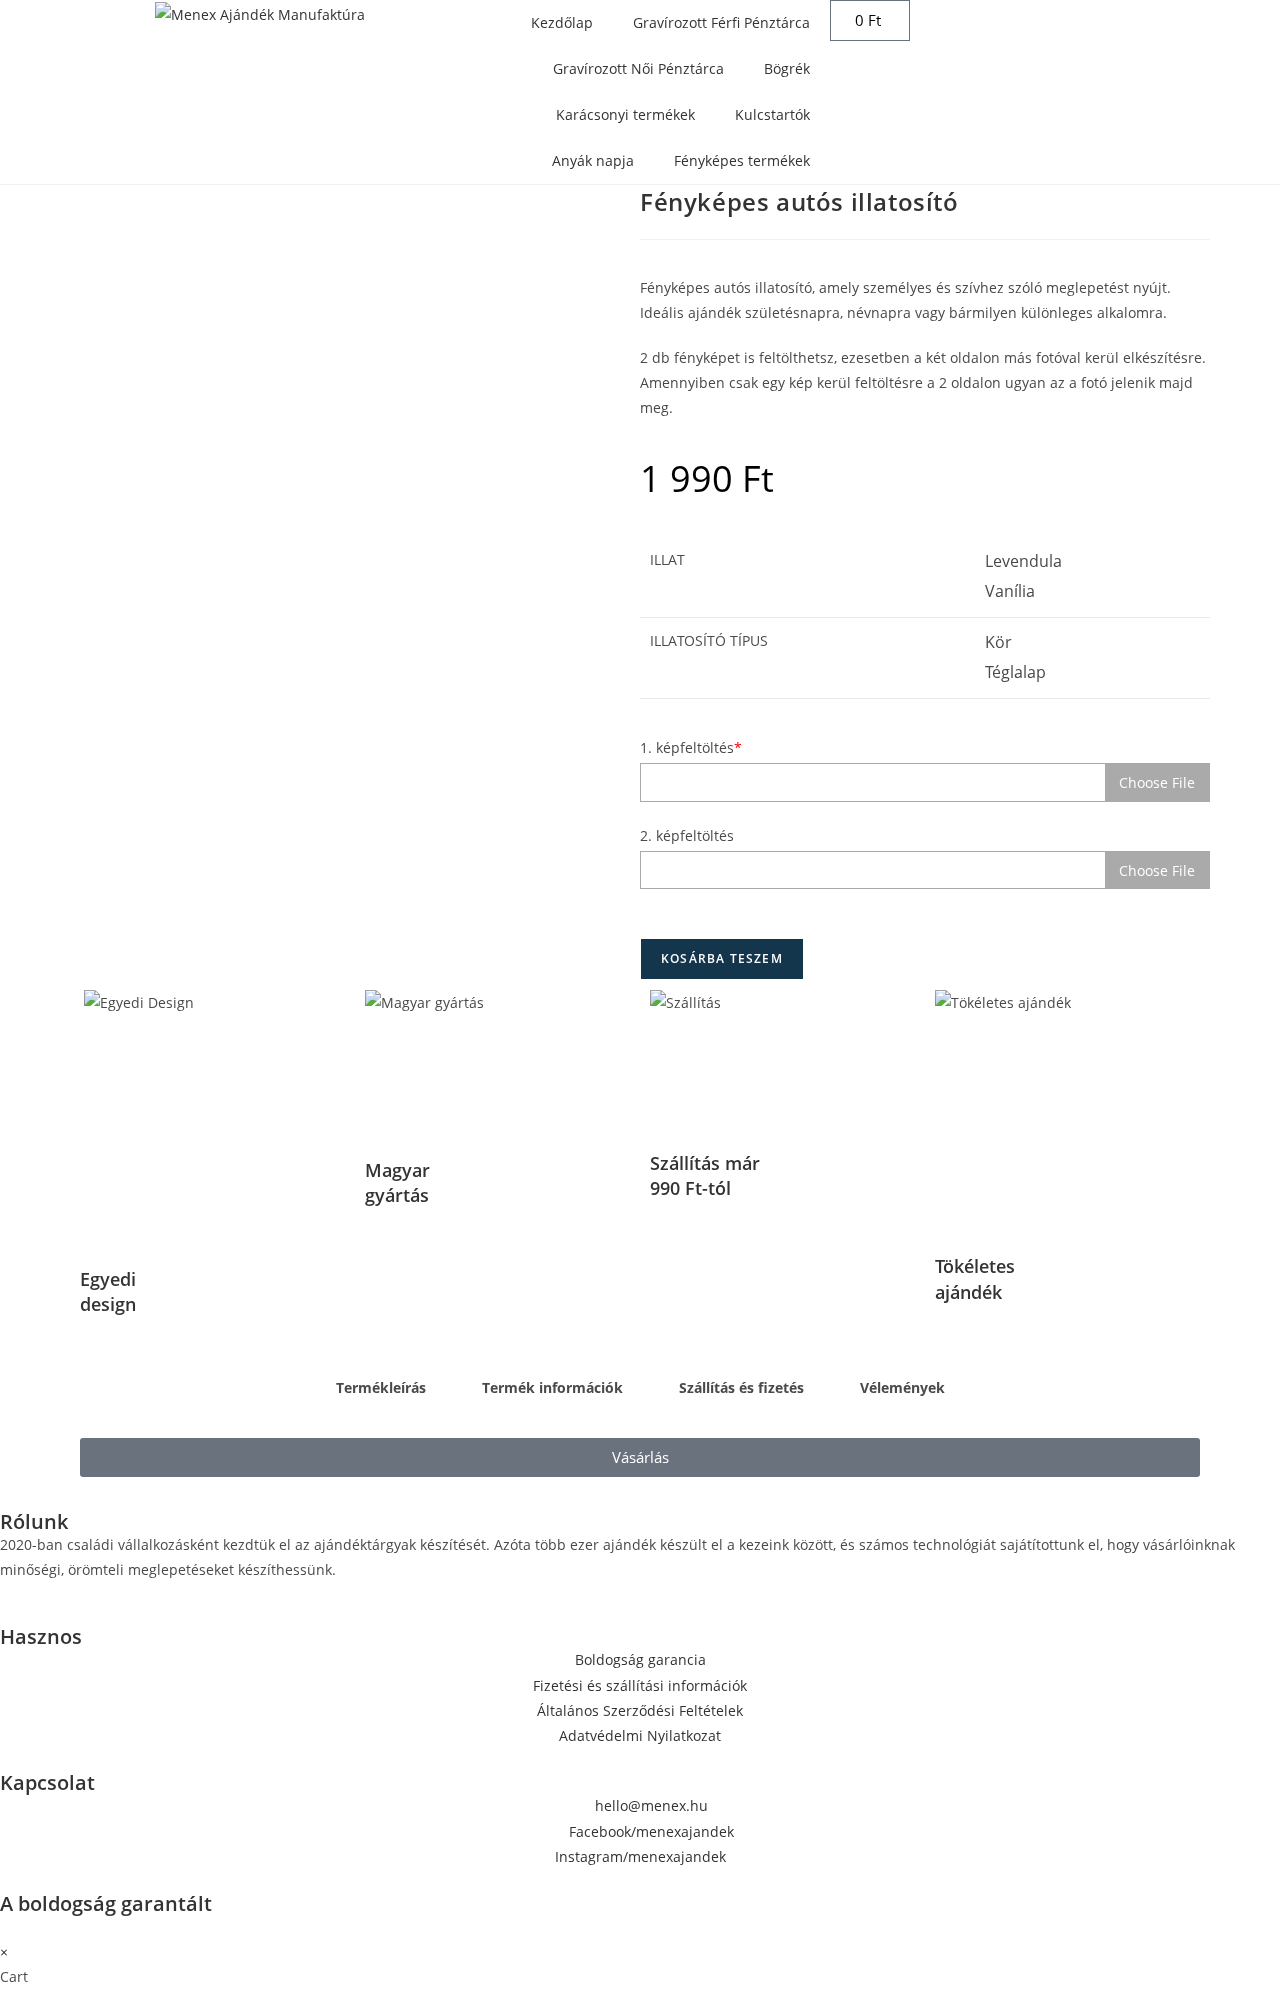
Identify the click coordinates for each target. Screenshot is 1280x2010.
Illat (667, 559)
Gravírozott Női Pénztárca (638, 68)
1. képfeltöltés (691, 747)
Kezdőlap (562, 22)
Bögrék (787, 68)
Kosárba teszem (722, 958)
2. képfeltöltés (687, 835)
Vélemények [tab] (902, 1387)
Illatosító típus (709, 640)
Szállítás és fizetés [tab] (741, 1387)
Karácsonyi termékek (625, 114)
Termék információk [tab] (552, 1387)
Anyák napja (593, 160)
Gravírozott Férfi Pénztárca (721, 22)
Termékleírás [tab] (381, 1387)
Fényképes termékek (742, 160)
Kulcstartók (772, 114)
